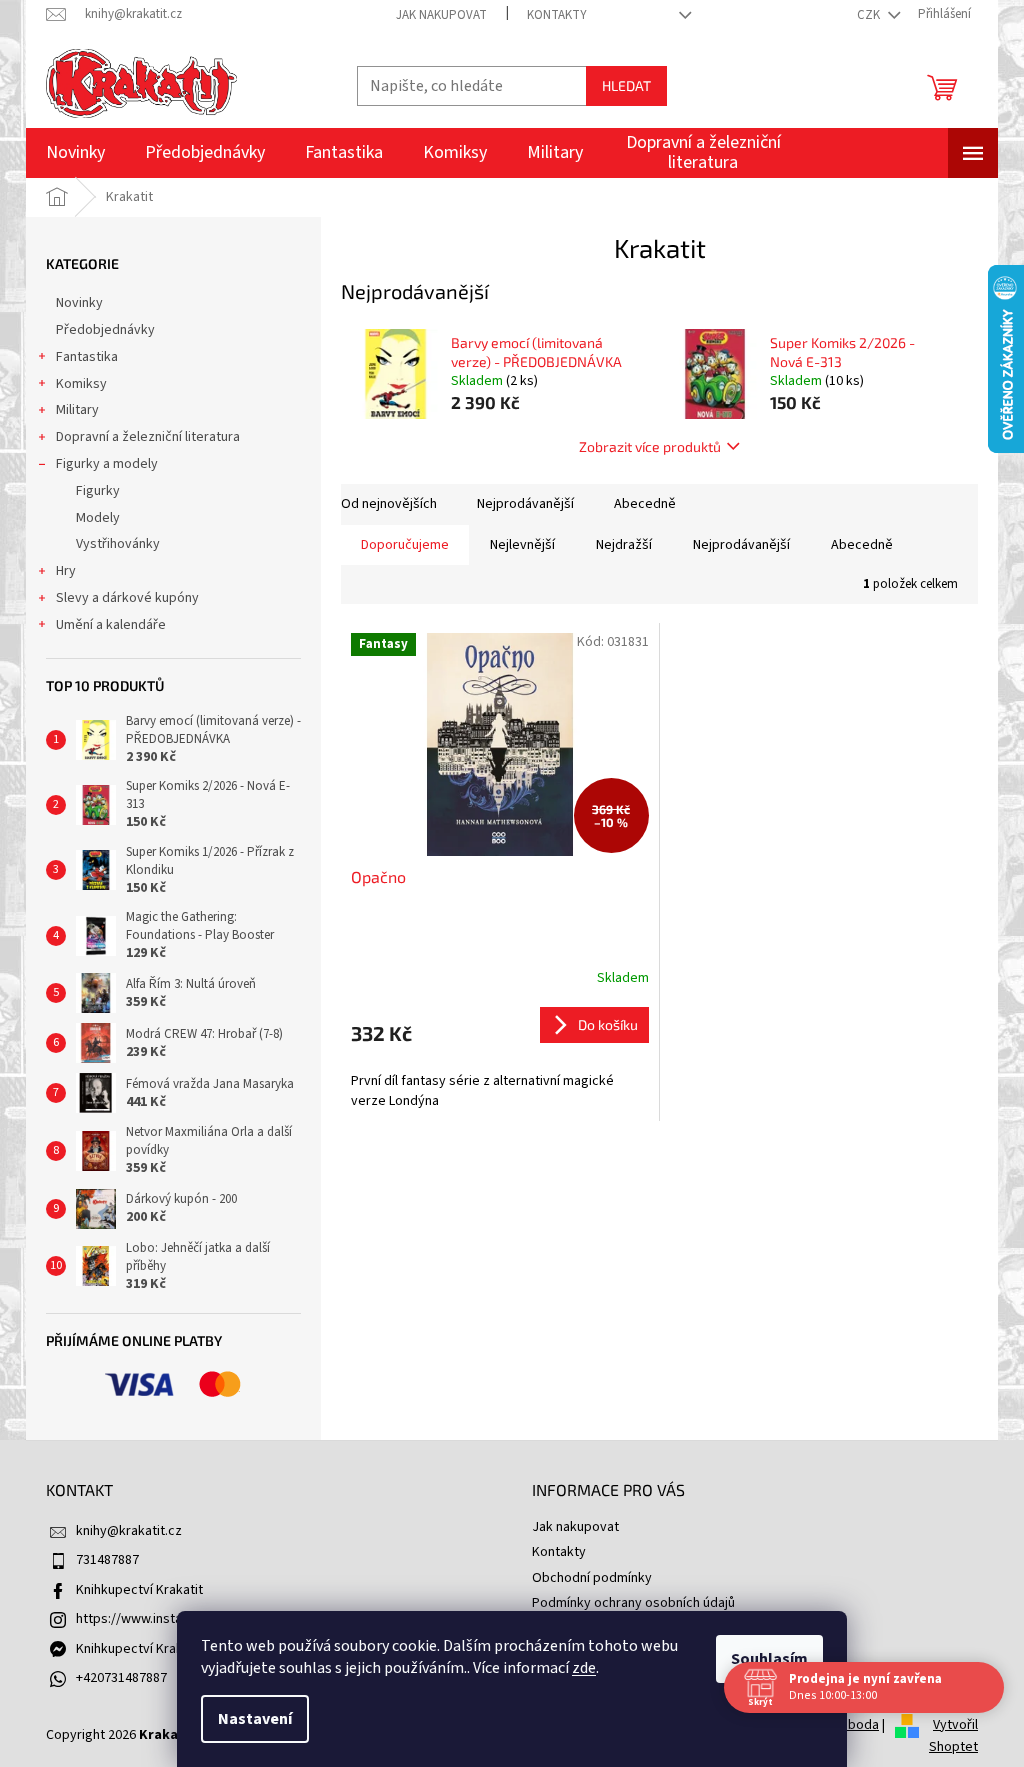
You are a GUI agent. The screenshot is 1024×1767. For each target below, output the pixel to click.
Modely (98, 518)
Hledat (626, 85)
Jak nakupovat (441, 15)
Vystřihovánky (118, 544)
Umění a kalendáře (111, 625)
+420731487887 (121, 1678)
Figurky (98, 491)
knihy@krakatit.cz (129, 1531)
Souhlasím (769, 1659)
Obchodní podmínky (592, 1578)
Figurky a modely (107, 464)
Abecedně (645, 504)
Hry (66, 571)
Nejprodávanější (525, 504)
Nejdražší (624, 545)
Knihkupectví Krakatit (139, 1590)
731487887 (107, 1560)
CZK (870, 15)
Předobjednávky (105, 330)
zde (584, 1668)
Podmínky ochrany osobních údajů (633, 1603)
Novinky (79, 303)
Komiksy (81, 384)
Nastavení (255, 1719)
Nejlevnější (522, 545)
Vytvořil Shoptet (953, 1736)
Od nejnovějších (389, 504)
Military (77, 410)
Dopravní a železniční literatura (148, 437)
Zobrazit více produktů (650, 446)
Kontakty (557, 15)
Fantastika (87, 357)
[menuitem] (75, 153)
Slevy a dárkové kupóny (127, 598)
